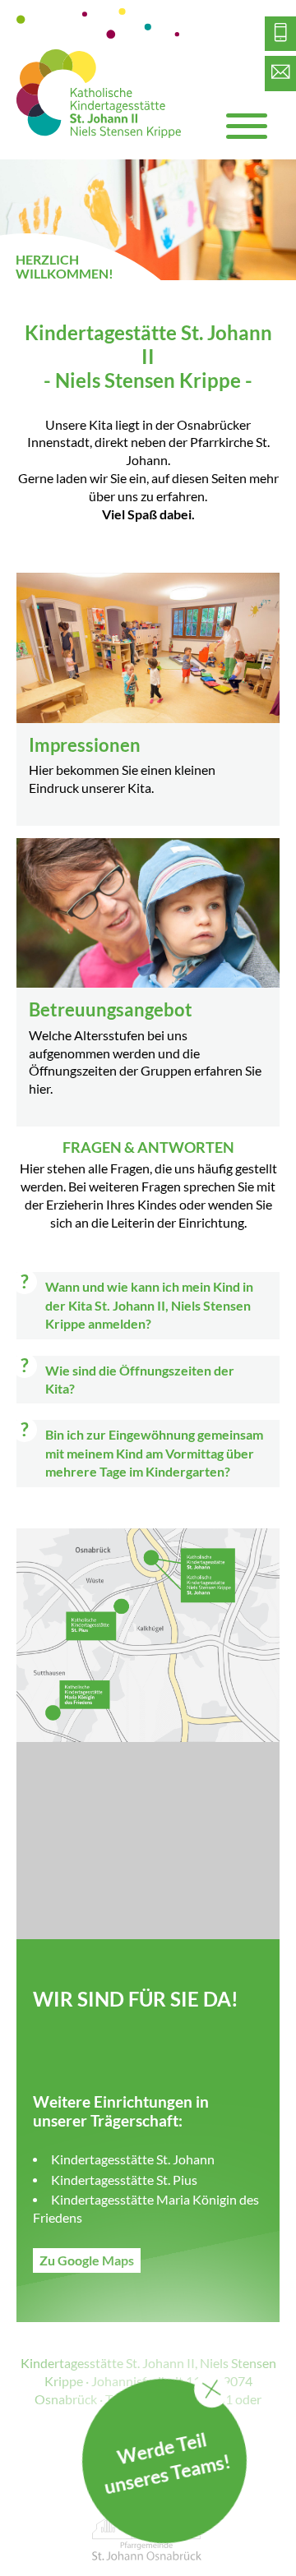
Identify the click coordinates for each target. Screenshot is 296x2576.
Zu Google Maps (87, 2260)
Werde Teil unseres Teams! (167, 2463)
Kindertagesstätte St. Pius (124, 2180)
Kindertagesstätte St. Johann (133, 2159)
